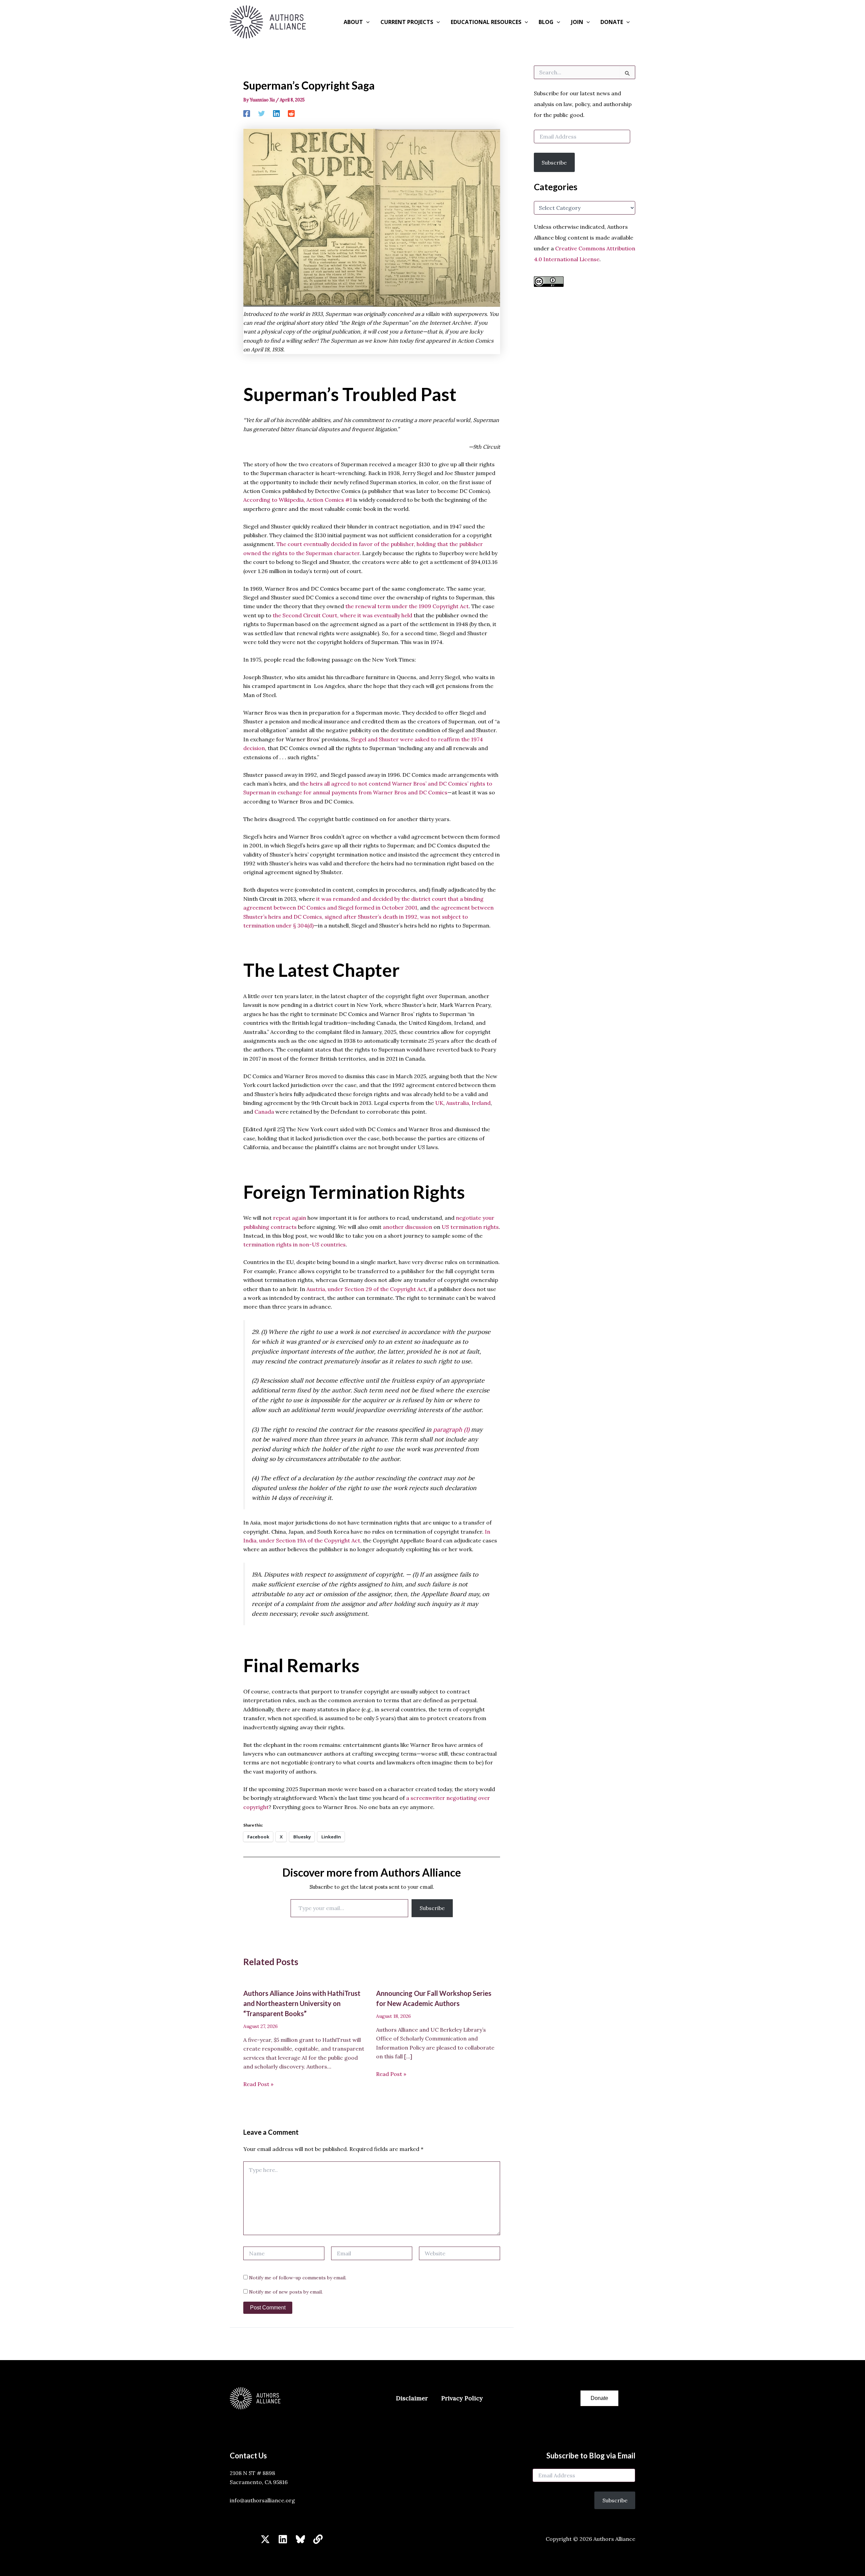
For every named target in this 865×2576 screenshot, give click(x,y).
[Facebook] (247, 113)
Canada (264, 1112)
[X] (265, 2539)
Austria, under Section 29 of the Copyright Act (366, 1289)
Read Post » (258, 2084)
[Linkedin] (276, 113)
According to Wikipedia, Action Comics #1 (298, 500)
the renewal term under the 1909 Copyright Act (407, 606)
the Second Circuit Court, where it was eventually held (342, 615)
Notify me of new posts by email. (286, 2292)
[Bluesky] (300, 2539)
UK (439, 1103)
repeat (282, 1218)
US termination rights (470, 1227)
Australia (457, 1103)
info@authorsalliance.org (262, 2500)
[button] (366, 22)
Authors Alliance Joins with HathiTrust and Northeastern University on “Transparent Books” (302, 2003)
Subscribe (432, 1908)
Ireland (480, 1103)
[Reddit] (291, 113)
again (299, 1218)
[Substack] (318, 2539)
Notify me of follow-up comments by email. (298, 2278)
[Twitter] (262, 113)
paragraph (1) (451, 1429)
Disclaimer (412, 2398)
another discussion (407, 1227)
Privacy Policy (462, 2398)
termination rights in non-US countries (294, 1244)
